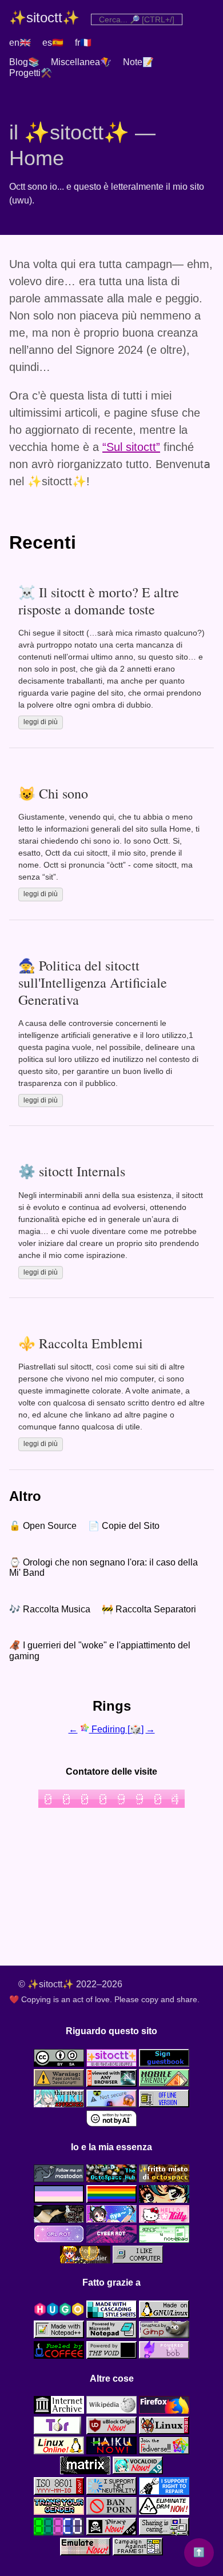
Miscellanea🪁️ (81, 62)
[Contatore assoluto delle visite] (111, 1805)
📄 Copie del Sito (124, 1526)
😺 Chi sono (53, 793)
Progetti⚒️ (31, 73)
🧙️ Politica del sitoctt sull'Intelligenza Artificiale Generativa (93, 983)
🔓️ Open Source (43, 1526)
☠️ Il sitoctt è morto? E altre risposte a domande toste (99, 601)
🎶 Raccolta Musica (50, 1609)
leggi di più (41, 722)
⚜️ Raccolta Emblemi (81, 1343)
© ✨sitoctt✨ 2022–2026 (70, 1984)
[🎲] (136, 1729)
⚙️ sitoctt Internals (72, 1171)
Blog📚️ (24, 62)
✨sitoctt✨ (44, 17)
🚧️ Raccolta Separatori (149, 1609)
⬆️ (199, 2552)
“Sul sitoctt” (131, 447)
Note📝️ (138, 62)
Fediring (108, 1729)
